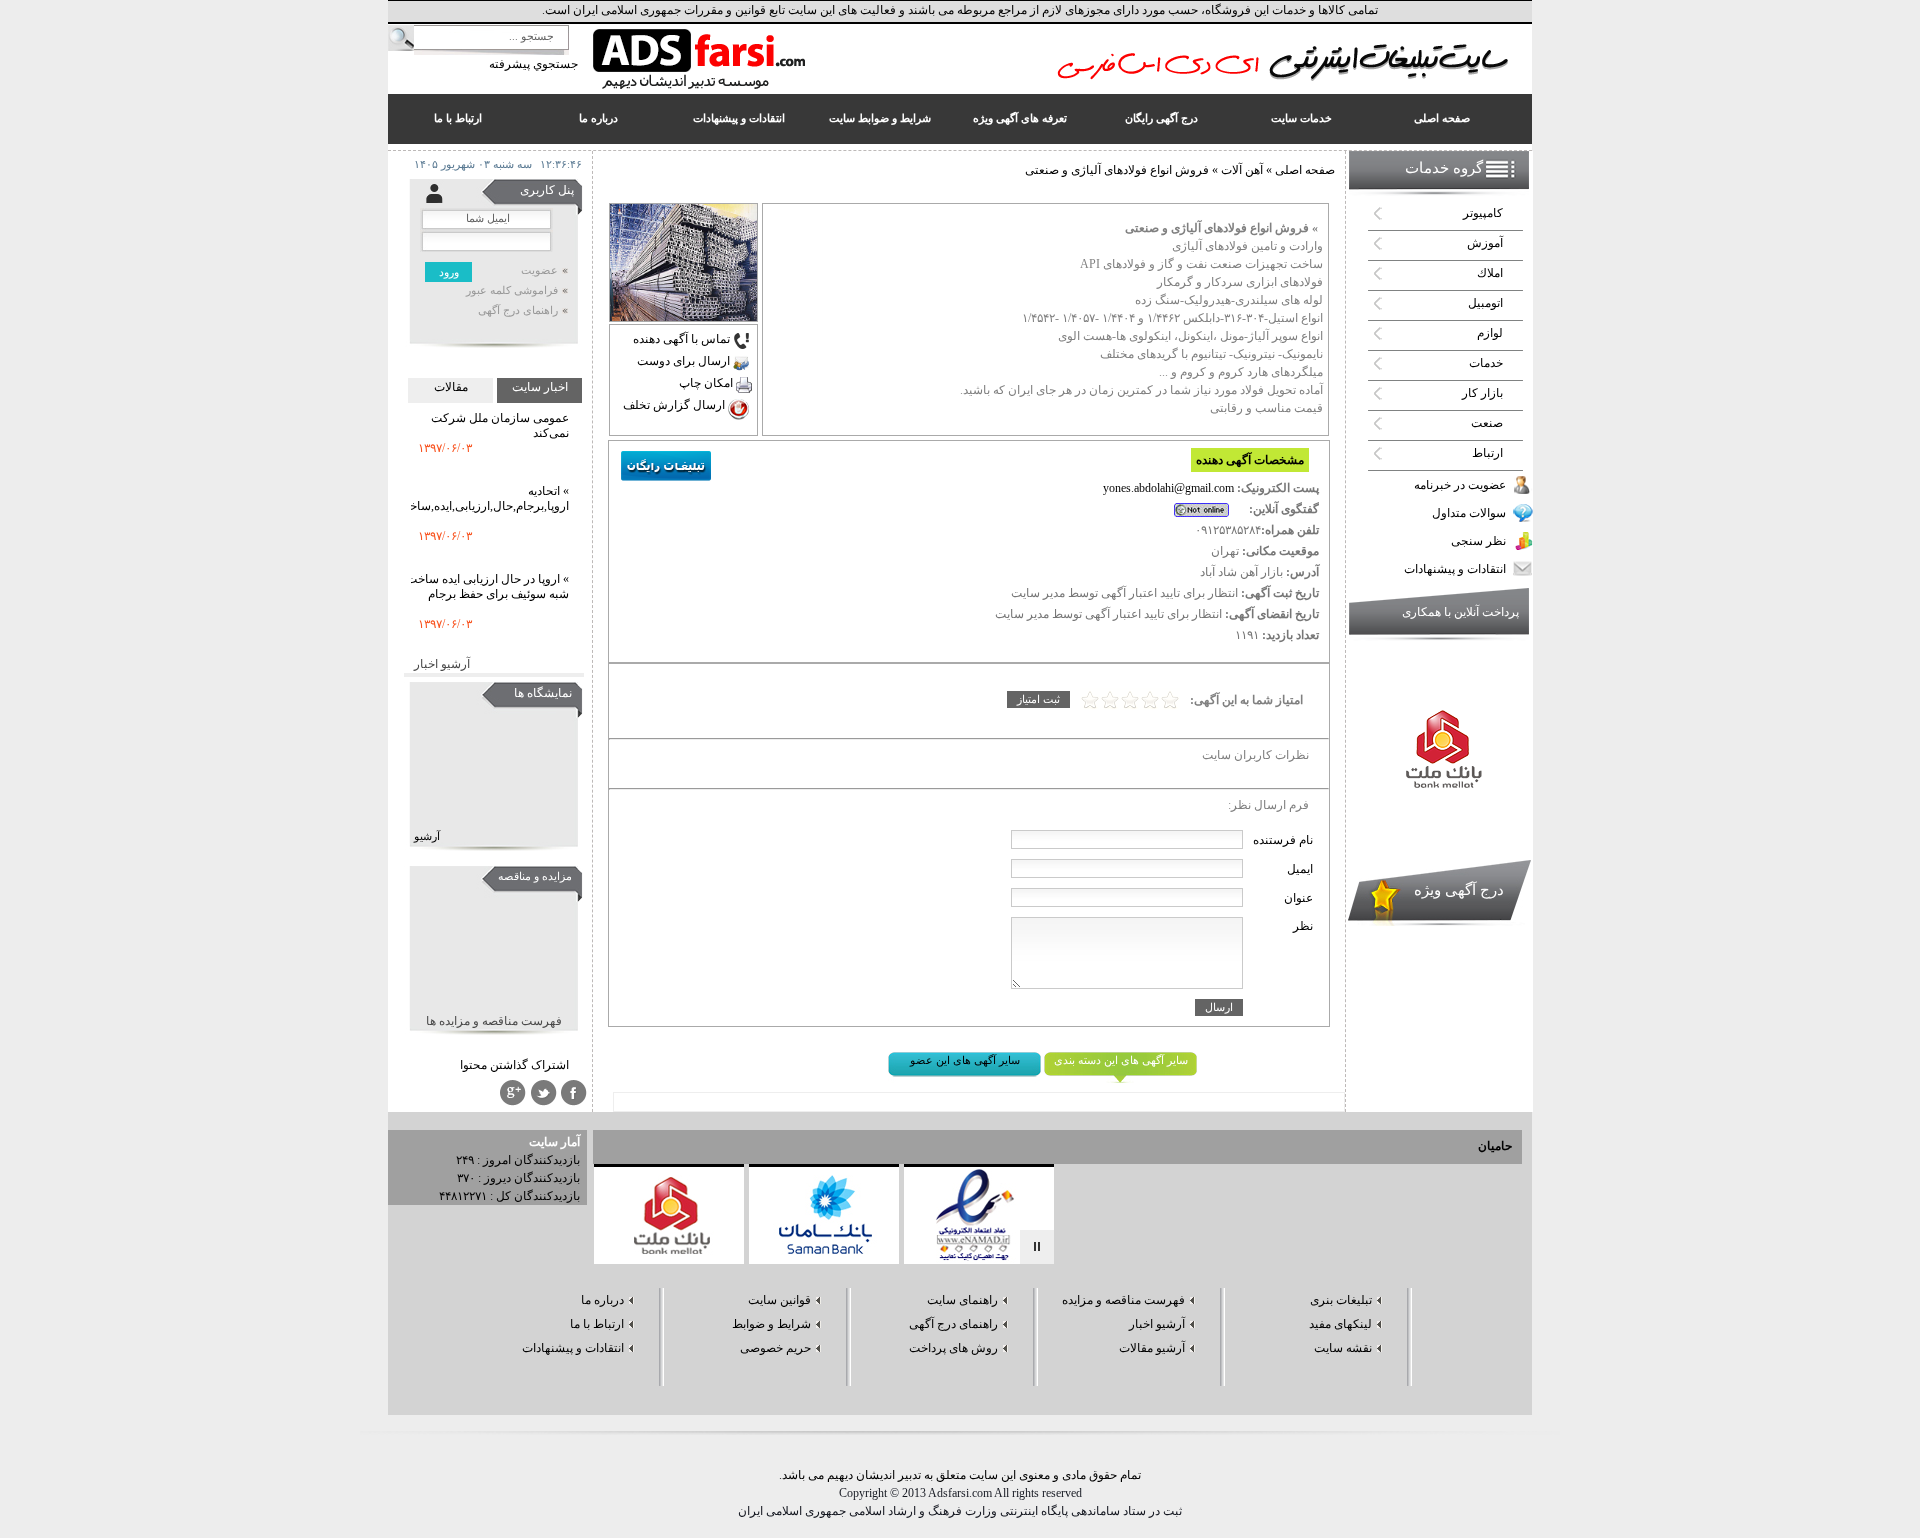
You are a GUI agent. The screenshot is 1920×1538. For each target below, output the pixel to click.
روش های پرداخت (953, 1348)
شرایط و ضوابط (771, 1324)
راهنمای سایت (962, 1300)
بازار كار (1482, 393)
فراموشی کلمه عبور (512, 290)
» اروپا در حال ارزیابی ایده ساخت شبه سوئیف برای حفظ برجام (487, 569)
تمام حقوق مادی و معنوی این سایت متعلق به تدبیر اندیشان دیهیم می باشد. (960, 1475)
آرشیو (427, 836)
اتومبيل (1485, 303)
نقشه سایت (1343, 1348)
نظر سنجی (1478, 541)
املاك (1490, 273)
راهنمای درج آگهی (518, 310)
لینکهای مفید (1340, 1324)
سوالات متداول (1469, 513)
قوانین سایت (779, 1300)
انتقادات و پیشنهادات (1455, 569)
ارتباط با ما (597, 1324)
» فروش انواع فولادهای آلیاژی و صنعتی (1221, 228)
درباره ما (602, 1300)
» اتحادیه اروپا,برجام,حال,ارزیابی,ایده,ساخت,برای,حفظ (457, 481)
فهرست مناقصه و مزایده (1123, 1300)
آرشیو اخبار (442, 664)
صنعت (1487, 423)
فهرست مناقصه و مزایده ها (494, 1021)
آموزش (1485, 243)
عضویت (539, 270)
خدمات (1486, 363)
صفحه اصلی (1305, 170)
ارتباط (1487, 453)
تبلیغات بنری (1341, 1300)
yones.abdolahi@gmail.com (1168, 488)
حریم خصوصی (775, 1348)
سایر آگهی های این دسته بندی (1121, 1060)
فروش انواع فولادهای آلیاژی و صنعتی (1117, 170)
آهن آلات (1240, 170)
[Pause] (1037, 1247)
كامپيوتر (1483, 213)
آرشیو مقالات (1152, 1348)
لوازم (1490, 333)
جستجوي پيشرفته (533, 64)
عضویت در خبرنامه (1460, 485)
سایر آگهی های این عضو (965, 1060)
